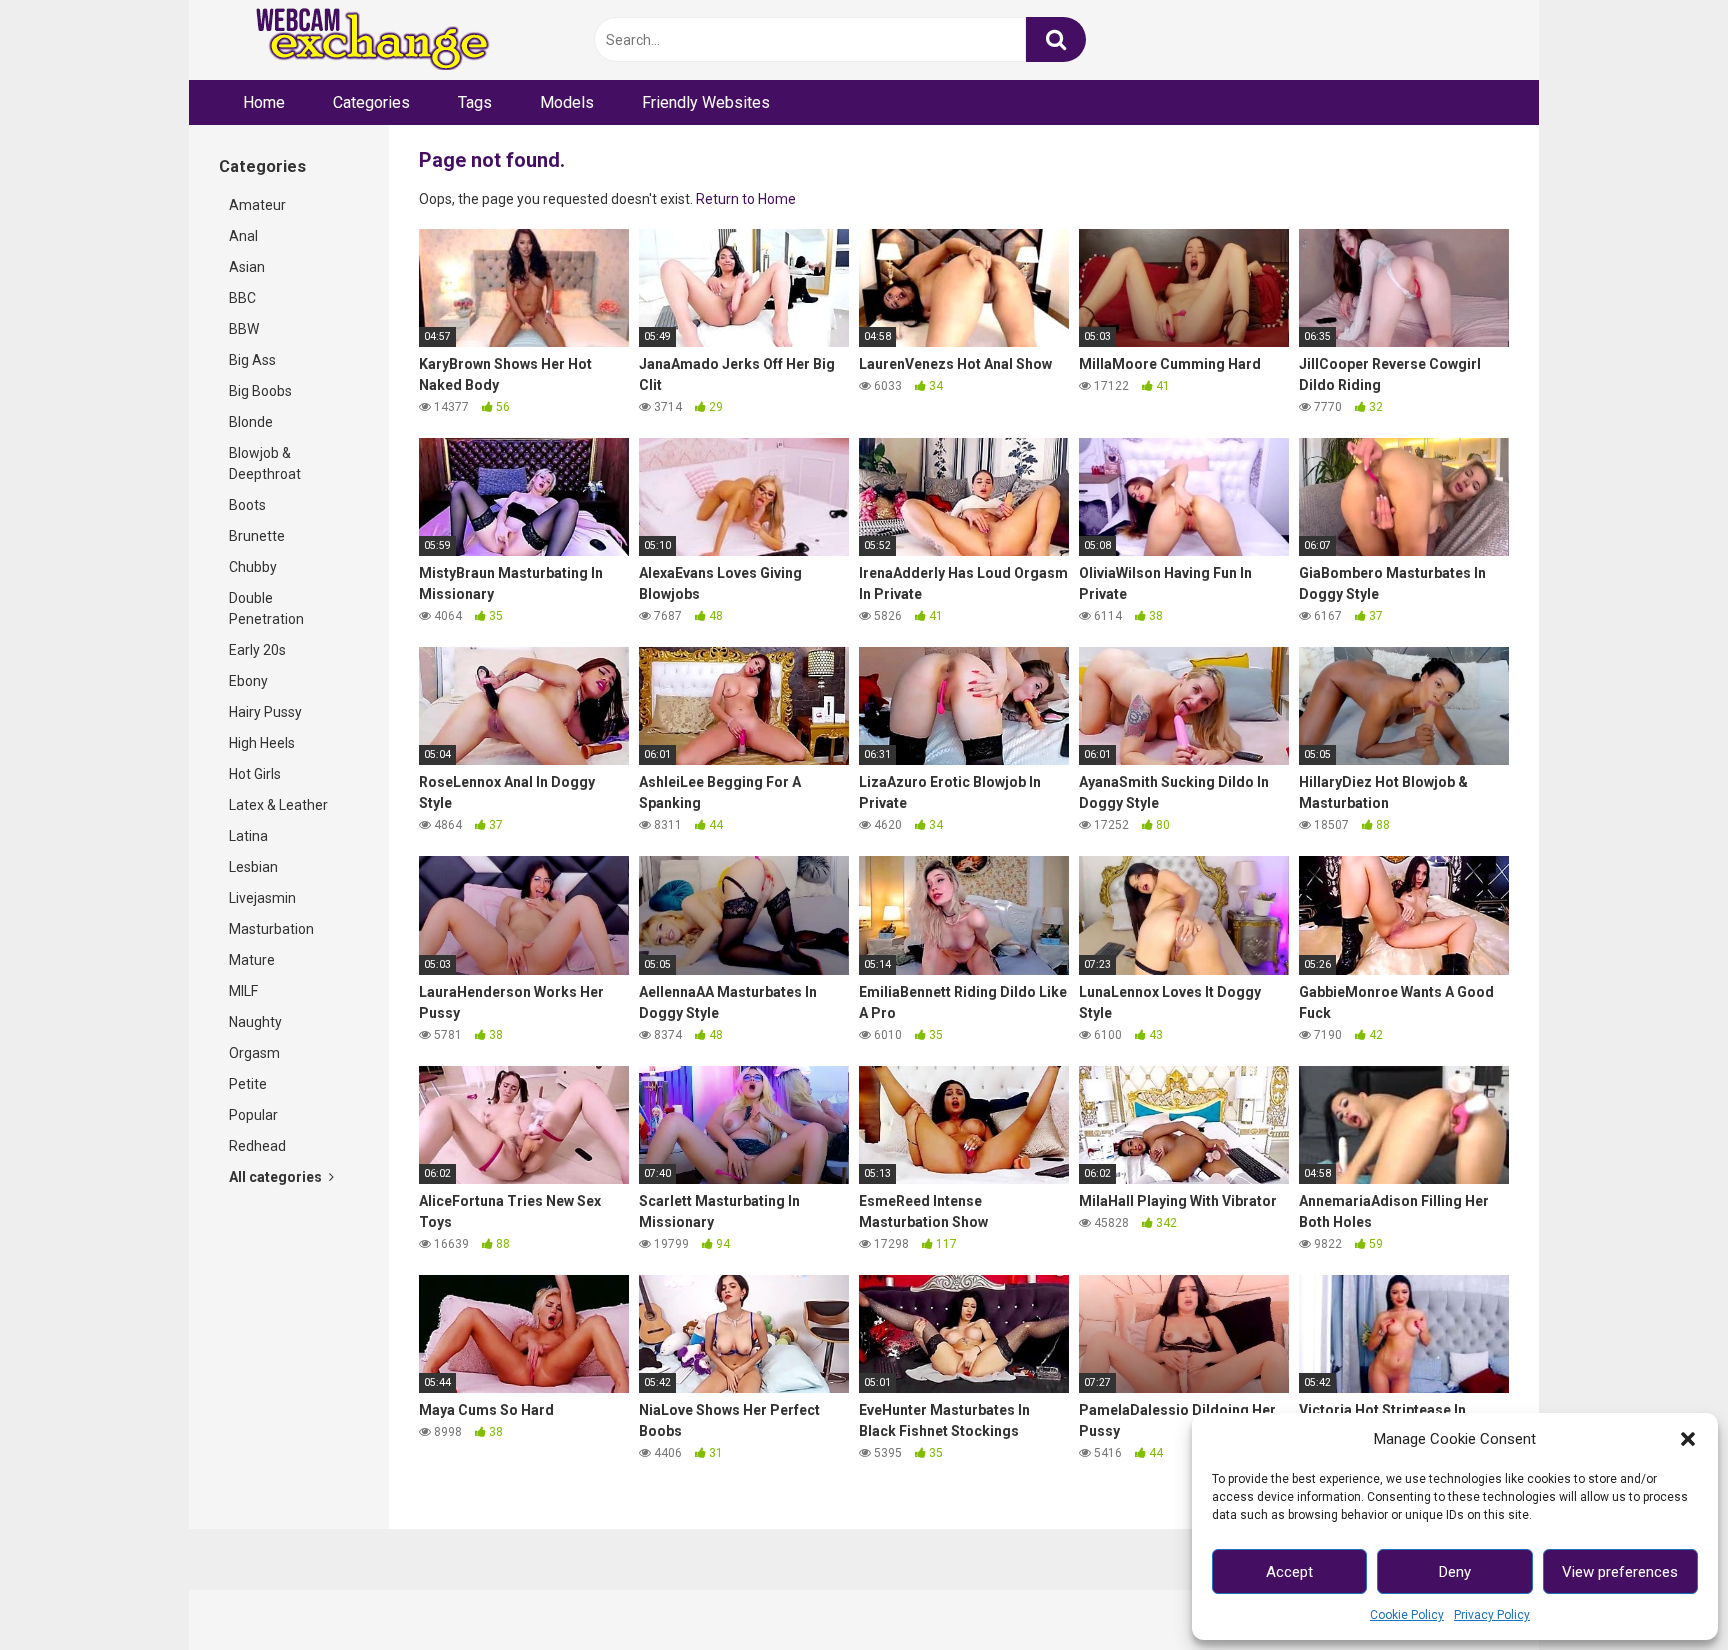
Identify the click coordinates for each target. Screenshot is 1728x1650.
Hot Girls (255, 774)
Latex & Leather (278, 805)
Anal (243, 236)
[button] (1688, 1439)
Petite (248, 1084)
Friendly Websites (706, 102)
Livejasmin (262, 898)
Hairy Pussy (265, 712)
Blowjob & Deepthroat (265, 463)
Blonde (251, 422)
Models (567, 102)
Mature (252, 960)
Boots (247, 505)
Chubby (253, 567)
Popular (253, 1115)
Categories (371, 102)
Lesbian (253, 867)
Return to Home (746, 199)
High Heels (262, 743)
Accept (1289, 1572)
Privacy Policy (1492, 1615)
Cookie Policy (1407, 1615)
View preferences (1620, 1572)
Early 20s (257, 650)
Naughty (255, 1022)
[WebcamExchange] (361, 40)
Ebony (248, 681)
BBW (244, 329)
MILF (243, 991)
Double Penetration (266, 608)
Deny (1455, 1572)
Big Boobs (260, 391)
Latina (248, 836)
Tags (475, 102)
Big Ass (252, 360)
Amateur (257, 205)
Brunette (257, 536)
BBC (242, 298)
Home (264, 102)
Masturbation (271, 929)
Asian (247, 267)
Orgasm (254, 1053)
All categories (277, 1177)
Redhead (257, 1146)
